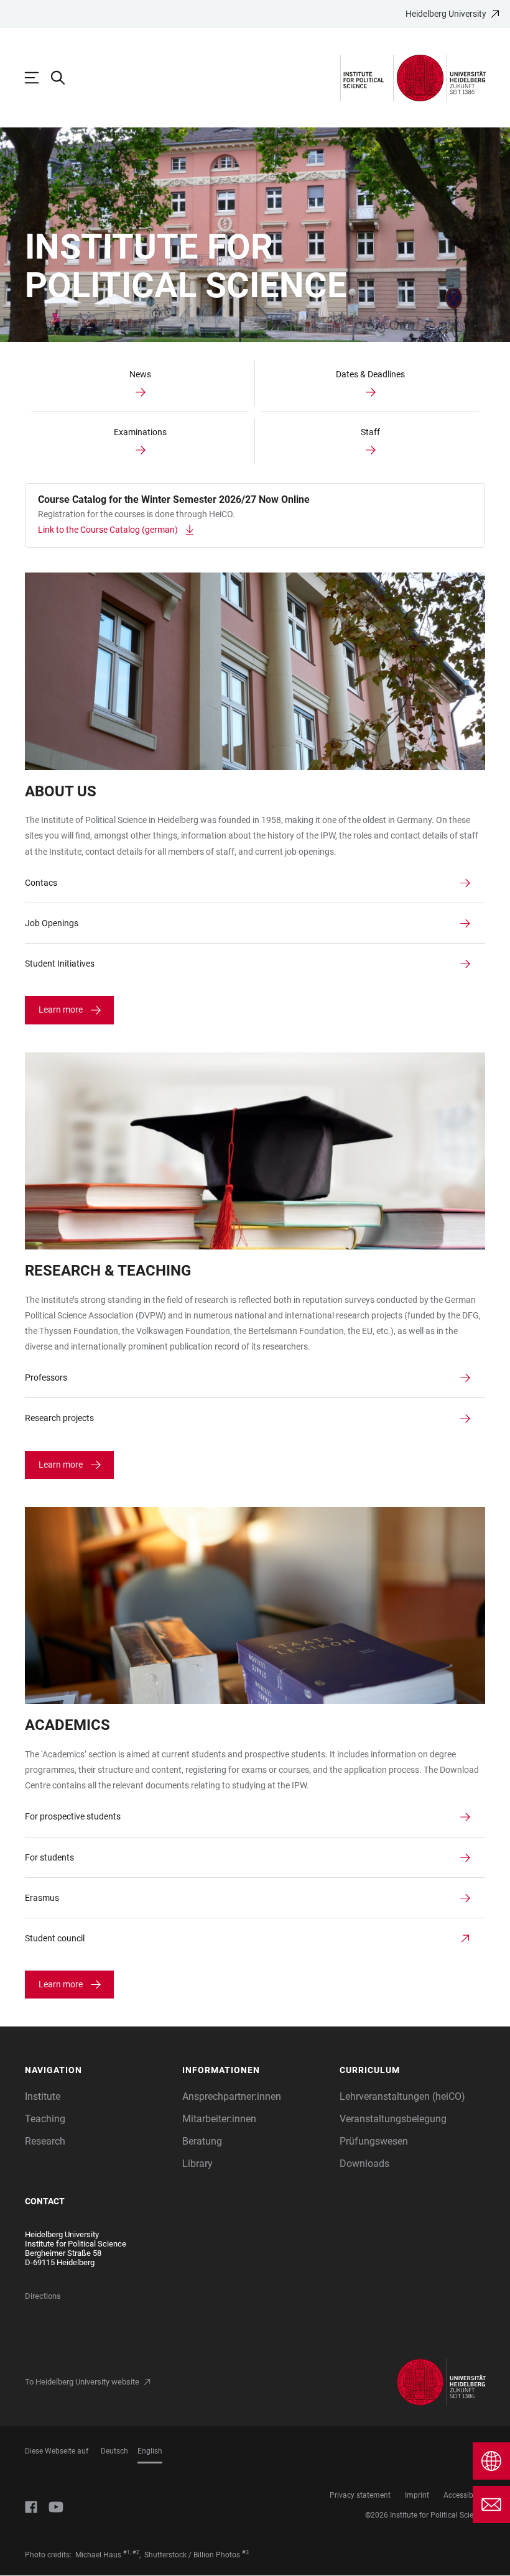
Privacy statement (360, 2495)
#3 (245, 2552)
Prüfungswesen (374, 2141)
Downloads (364, 2164)
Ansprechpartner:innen (232, 2096)
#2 (136, 2552)
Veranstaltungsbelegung (393, 2119)
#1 (127, 2552)
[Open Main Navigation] (38, 78)
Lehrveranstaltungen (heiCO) (402, 2096)
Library (197, 2164)
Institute (43, 2096)
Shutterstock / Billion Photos (192, 2555)
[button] (97, 2070)
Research (45, 2141)
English (150, 2451)
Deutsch (114, 2451)
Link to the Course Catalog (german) (108, 530)
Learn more (61, 1010)
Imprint (417, 2495)
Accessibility (464, 2495)
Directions (43, 2296)
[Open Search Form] (64, 78)
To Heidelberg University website (82, 2382)
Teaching (45, 2119)
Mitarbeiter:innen (219, 2119)
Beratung (202, 2141)
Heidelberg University (446, 14)
